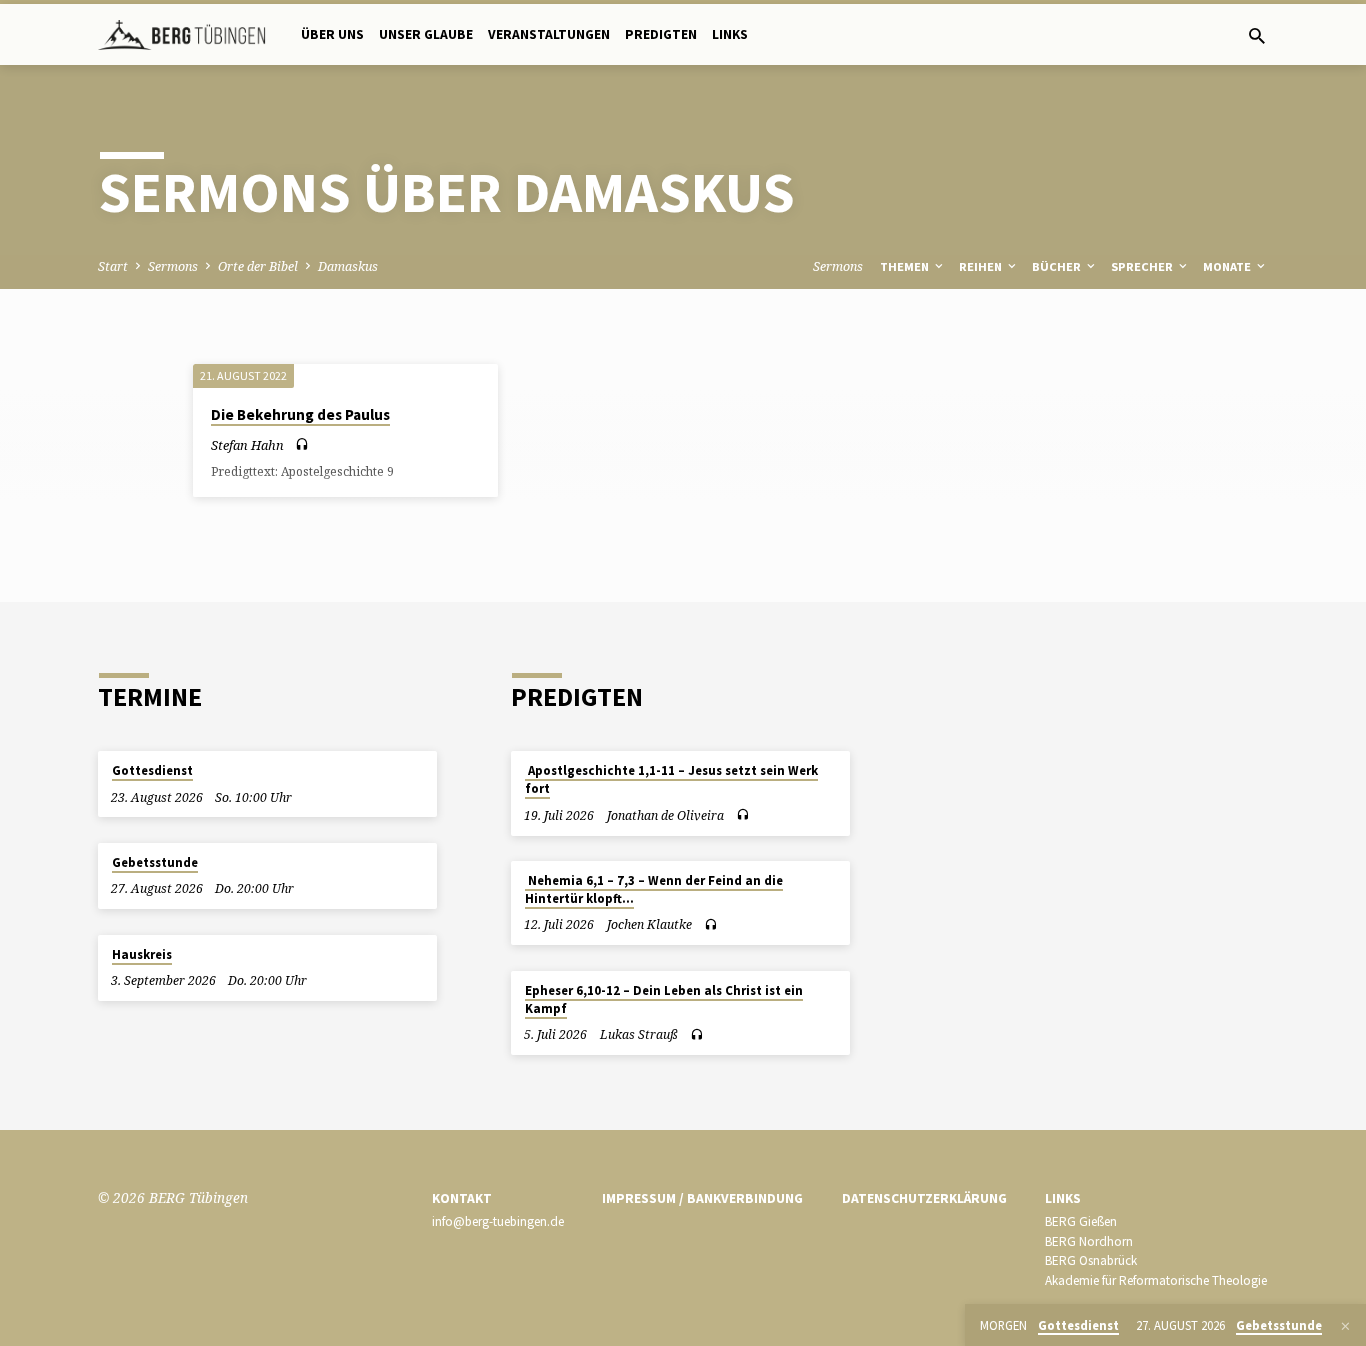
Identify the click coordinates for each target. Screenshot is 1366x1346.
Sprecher (1143, 266)
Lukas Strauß (639, 1034)
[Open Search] (1257, 35)
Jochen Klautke (649, 924)
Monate (1228, 266)
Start (113, 266)
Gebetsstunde (155, 862)
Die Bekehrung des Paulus (300, 414)
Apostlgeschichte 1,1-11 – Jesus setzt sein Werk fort (671, 779)
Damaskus (348, 266)
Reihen (982, 266)
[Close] (1345, 1326)
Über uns (332, 34)
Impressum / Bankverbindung (702, 1198)
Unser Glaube (426, 34)
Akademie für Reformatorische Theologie (1156, 1280)
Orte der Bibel (258, 266)
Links (730, 34)
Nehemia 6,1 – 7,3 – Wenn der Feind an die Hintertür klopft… (654, 889)
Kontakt (462, 1198)
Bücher (1058, 266)
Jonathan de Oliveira (665, 815)
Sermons (173, 266)
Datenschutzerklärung (924, 1198)
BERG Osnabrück (1091, 1260)
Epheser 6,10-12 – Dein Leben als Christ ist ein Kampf (664, 999)
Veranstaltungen (549, 34)
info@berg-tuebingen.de (498, 1221)
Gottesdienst (152, 770)
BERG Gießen (1081, 1221)
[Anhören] (302, 444)
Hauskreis (142, 954)
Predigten (661, 34)
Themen (906, 266)
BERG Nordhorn (1089, 1241)
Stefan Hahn (247, 445)
